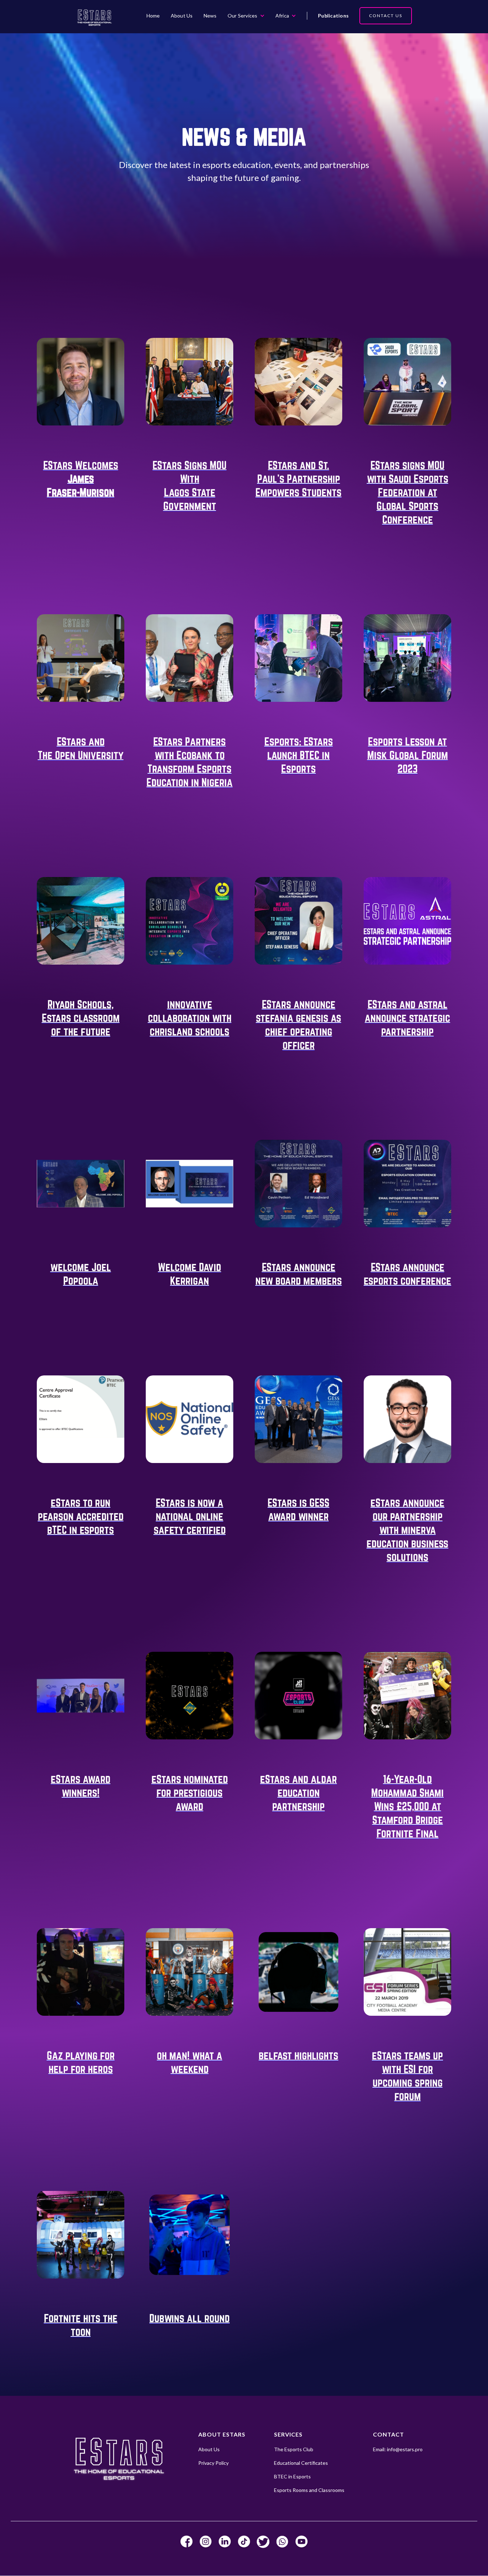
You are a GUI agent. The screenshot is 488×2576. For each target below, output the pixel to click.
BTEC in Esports (292, 2476)
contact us (386, 16)
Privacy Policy (213, 2463)
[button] (246, 16)
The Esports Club (294, 2449)
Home (153, 16)
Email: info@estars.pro (398, 2449)
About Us (182, 16)
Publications (333, 16)
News (210, 16)
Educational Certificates (301, 2463)
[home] (94, 17)
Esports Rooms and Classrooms (309, 2490)
